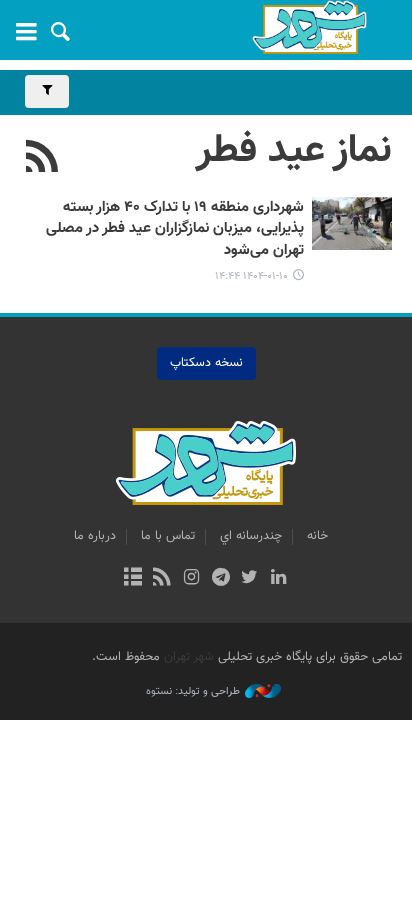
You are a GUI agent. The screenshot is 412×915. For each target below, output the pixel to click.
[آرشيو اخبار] (132, 579)
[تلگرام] (220, 579)
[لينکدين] (278, 579)
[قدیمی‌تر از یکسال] (352, 223)
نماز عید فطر (294, 151)
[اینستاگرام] (191, 579)
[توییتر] (249, 579)
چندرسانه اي (251, 536)
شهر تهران (189, 657)
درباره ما (95, 536)
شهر (309, 27)
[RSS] (42, 159)
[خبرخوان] (162, 579)
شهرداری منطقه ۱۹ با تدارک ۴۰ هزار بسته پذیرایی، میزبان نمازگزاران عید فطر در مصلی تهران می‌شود (175, 229)
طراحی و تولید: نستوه (193, 692)
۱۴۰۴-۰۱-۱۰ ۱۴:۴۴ (251, 276)
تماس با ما (168, 536)
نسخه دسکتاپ (206, 363)
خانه (317, 536)
